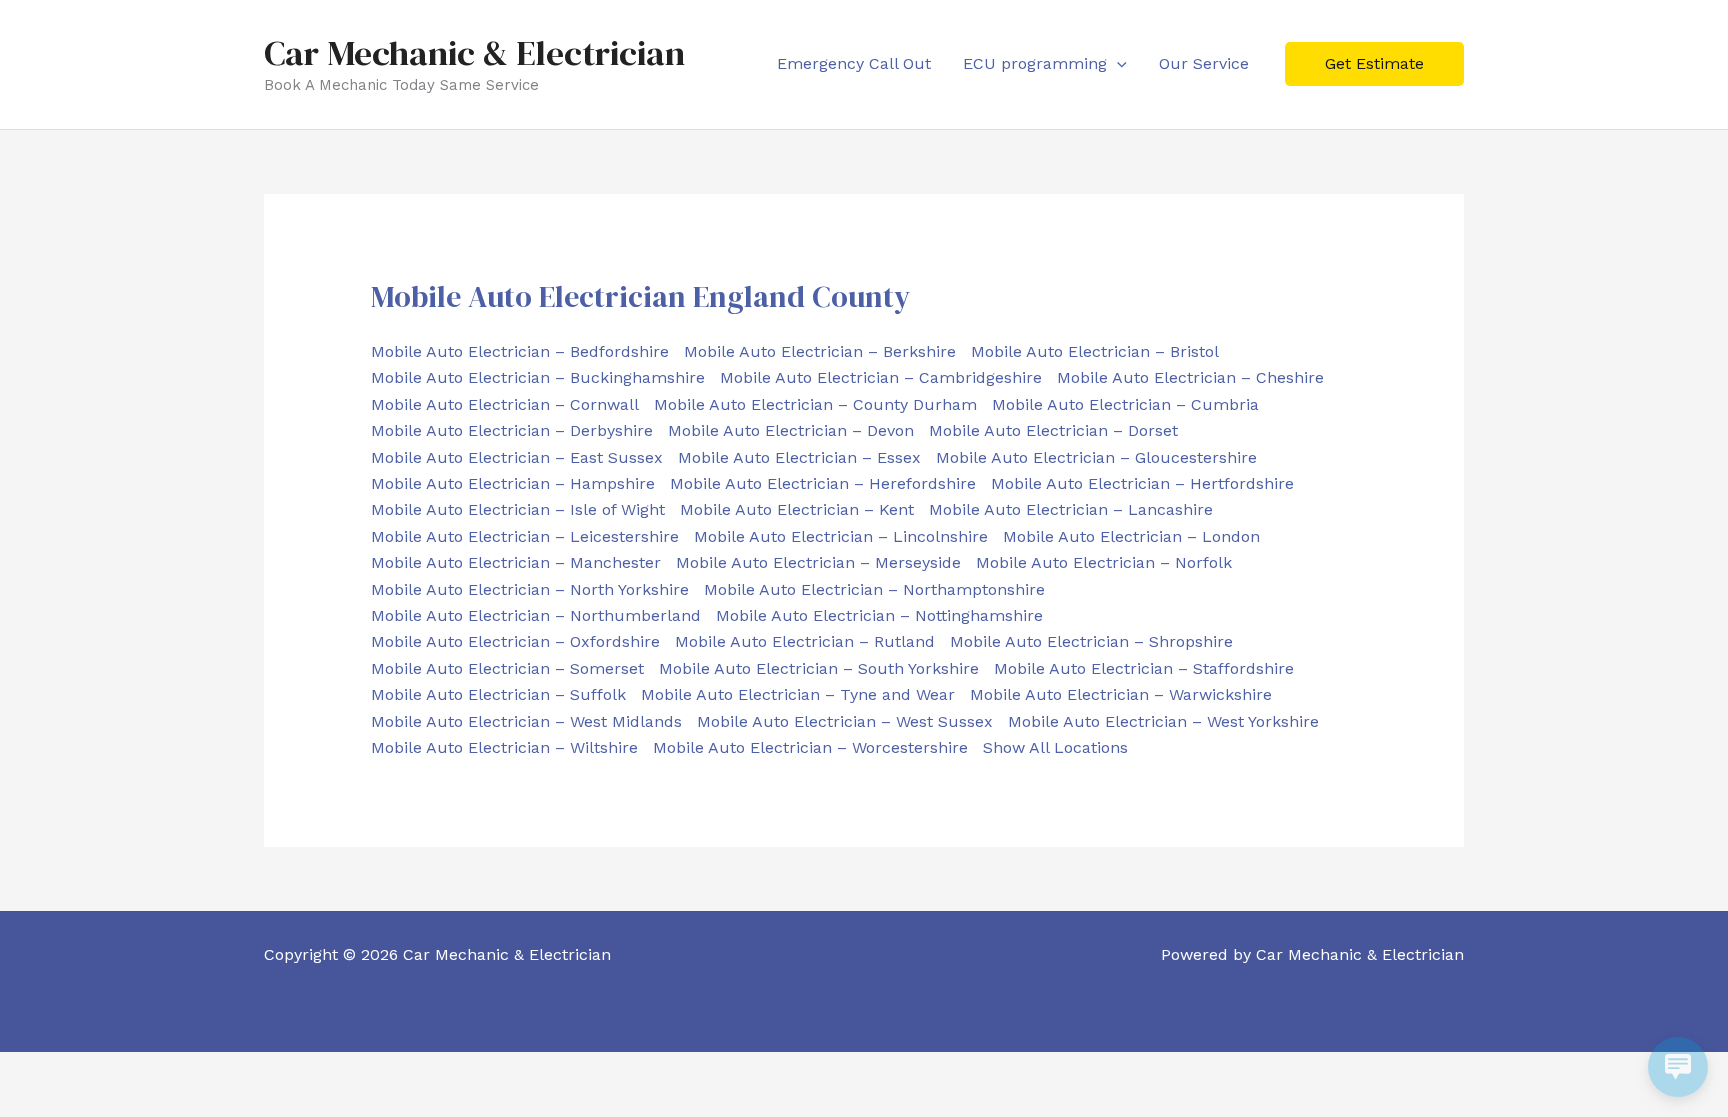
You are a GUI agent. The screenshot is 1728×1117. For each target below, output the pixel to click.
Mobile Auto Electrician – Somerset (507, 668)
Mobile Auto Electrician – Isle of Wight (518, 509)
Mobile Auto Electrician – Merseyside (818, 562)
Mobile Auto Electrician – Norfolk (1104, 562)
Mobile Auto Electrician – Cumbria (1125, 404)
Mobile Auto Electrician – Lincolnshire (841, 536)
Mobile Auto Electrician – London (1131, 536)
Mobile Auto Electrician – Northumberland (536, 615)
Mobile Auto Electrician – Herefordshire (823, 483)
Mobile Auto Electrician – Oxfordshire (515, 641)
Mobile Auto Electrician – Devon (791, 430)
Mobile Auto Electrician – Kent (797, 509)
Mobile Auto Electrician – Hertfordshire (1142, 483)
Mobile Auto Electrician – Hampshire (513, 483)
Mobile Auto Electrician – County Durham (815, 404)
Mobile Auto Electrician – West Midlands (526, 721)
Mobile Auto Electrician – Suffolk (498, 694)
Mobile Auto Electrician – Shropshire (1091, 641)
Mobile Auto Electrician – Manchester (516, 562)
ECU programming (1035, 63)
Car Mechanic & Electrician (474, 53)
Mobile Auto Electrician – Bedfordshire (520, 351)
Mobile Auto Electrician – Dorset (1053, 430)
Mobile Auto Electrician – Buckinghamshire (538, 377)
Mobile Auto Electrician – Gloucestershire (1096, 457)
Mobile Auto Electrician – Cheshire (1190, 377)
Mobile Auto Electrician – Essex (799, 457)
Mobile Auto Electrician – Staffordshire (1144, 668)
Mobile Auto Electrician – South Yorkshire (819, 668)
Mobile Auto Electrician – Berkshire (820, 351)
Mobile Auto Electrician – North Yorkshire (530, 589)
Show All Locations (1055, 747)
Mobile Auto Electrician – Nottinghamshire (879, 615)
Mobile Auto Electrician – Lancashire (1071, 509)
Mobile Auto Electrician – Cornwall (505, 404)
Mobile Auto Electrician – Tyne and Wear (798, 694)
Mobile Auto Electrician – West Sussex (845, 721)
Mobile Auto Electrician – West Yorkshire (1163, 721)
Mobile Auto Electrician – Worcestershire (810, 747)
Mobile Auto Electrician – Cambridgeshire (881, 377)
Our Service (1204, 63)
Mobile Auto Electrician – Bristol (1095, 351)
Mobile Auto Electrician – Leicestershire (525, 536)
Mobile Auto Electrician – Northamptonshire (874, 589)
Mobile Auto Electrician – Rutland (805, 641)
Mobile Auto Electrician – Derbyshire (512, 430)
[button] (1117, 63)
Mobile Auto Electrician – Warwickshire (1121, 694)
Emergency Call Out (854, 63)
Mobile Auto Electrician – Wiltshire (504, 747)
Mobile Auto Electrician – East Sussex (517, 457)
